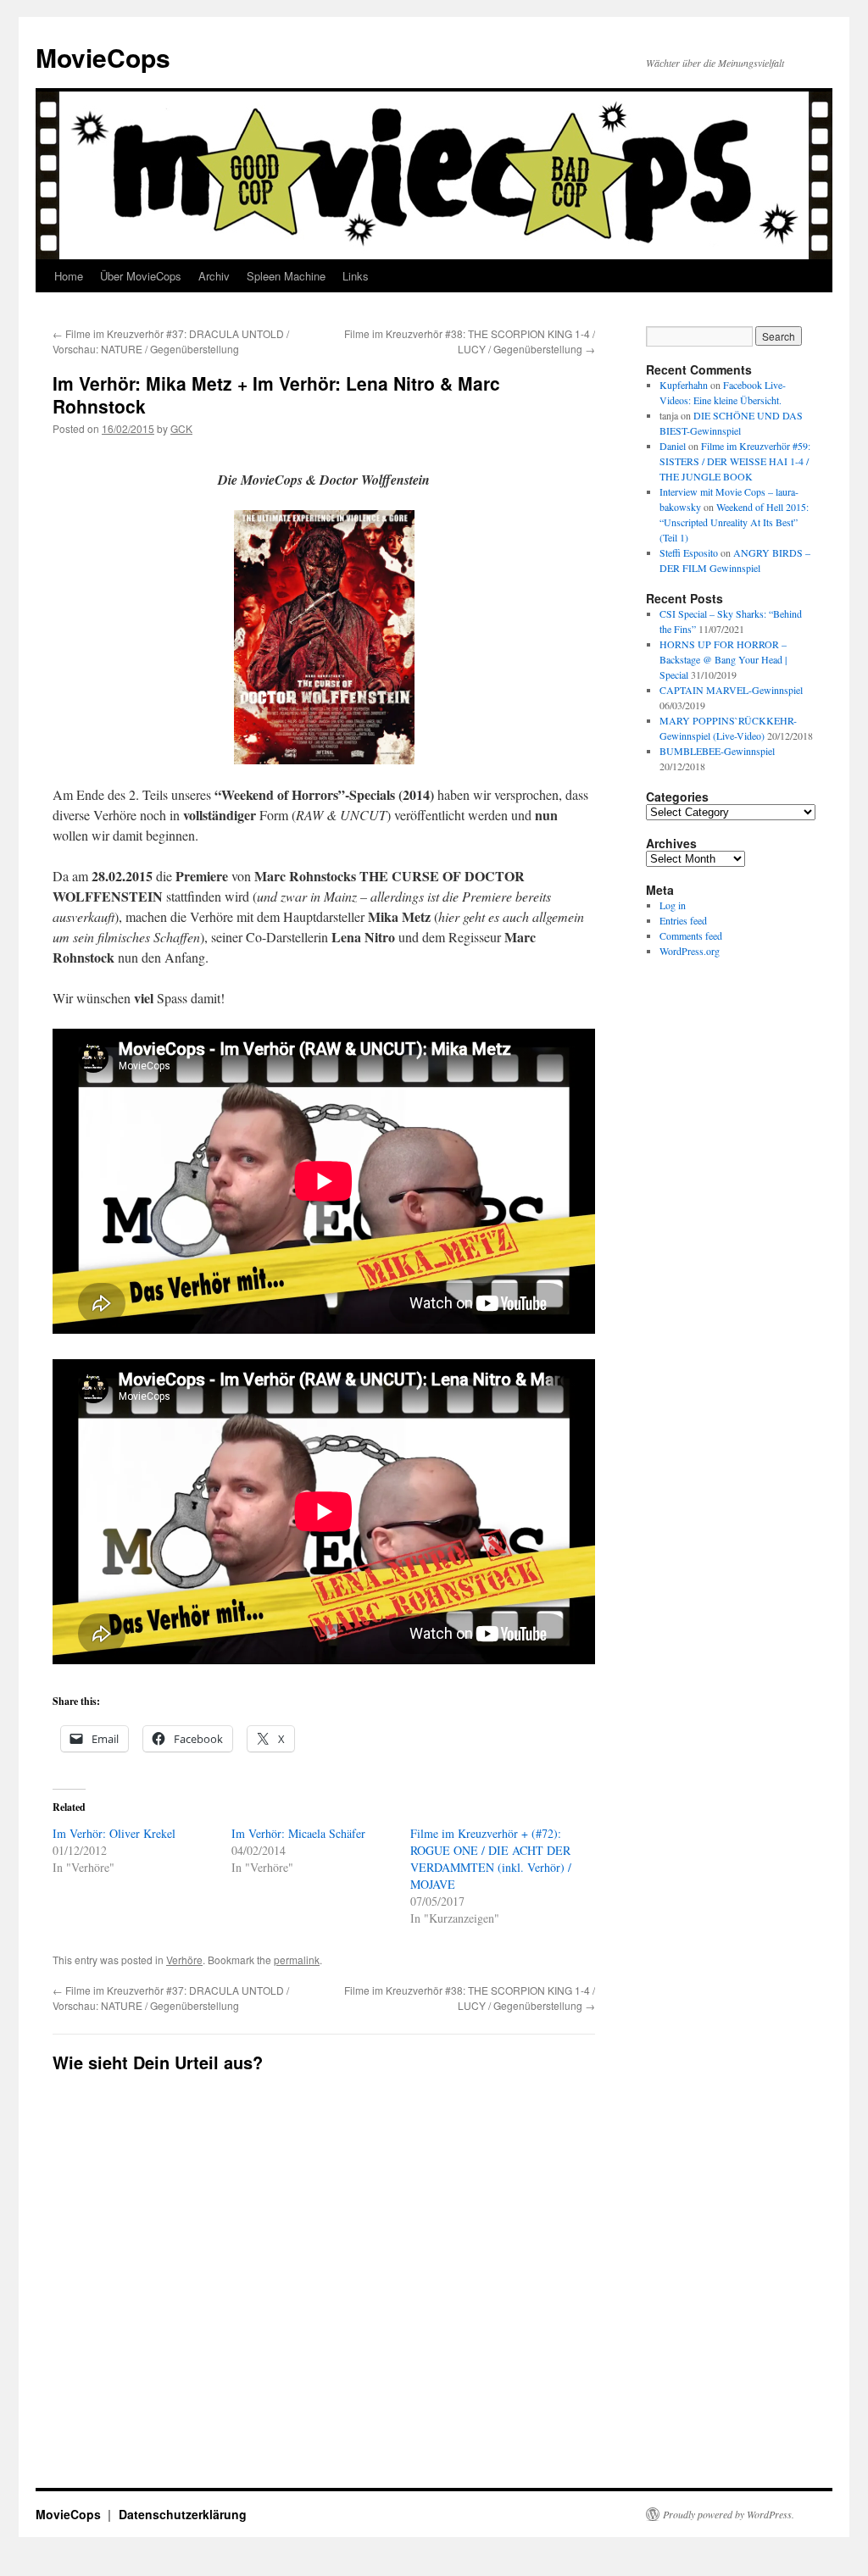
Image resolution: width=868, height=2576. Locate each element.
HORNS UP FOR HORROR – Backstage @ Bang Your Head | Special (723, 659)
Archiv (214, 276)
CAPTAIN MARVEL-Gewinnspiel (731, 690)
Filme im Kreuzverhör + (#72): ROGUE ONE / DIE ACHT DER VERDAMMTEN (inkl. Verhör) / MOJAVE (491, 1859)
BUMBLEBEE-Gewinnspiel (717, 751)
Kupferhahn (684, 385)
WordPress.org (690, 951)
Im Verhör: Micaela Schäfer (298, 1833)
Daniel (673, 446)
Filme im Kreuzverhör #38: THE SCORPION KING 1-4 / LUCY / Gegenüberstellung (470, 341)
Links (356, 276)
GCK (181, 428)
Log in (673, 905)
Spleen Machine (286, 276)
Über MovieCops (141, 276)
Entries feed (683, 920)
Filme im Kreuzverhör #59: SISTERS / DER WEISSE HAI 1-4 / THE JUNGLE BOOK (735, 461)
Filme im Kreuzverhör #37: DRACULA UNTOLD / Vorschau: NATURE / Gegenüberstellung (171, 341)
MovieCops (103, 57)
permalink (297, 1960)
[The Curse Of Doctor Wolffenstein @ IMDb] (324, 638)
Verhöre (184, 1960)
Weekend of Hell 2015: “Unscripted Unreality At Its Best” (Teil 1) (734, 522)
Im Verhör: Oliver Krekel (114, 1833)
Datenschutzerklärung (183, 2514)
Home (69, 276)
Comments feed (691, 935)
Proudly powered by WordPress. (729, 2514)
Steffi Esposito (689, 552)
